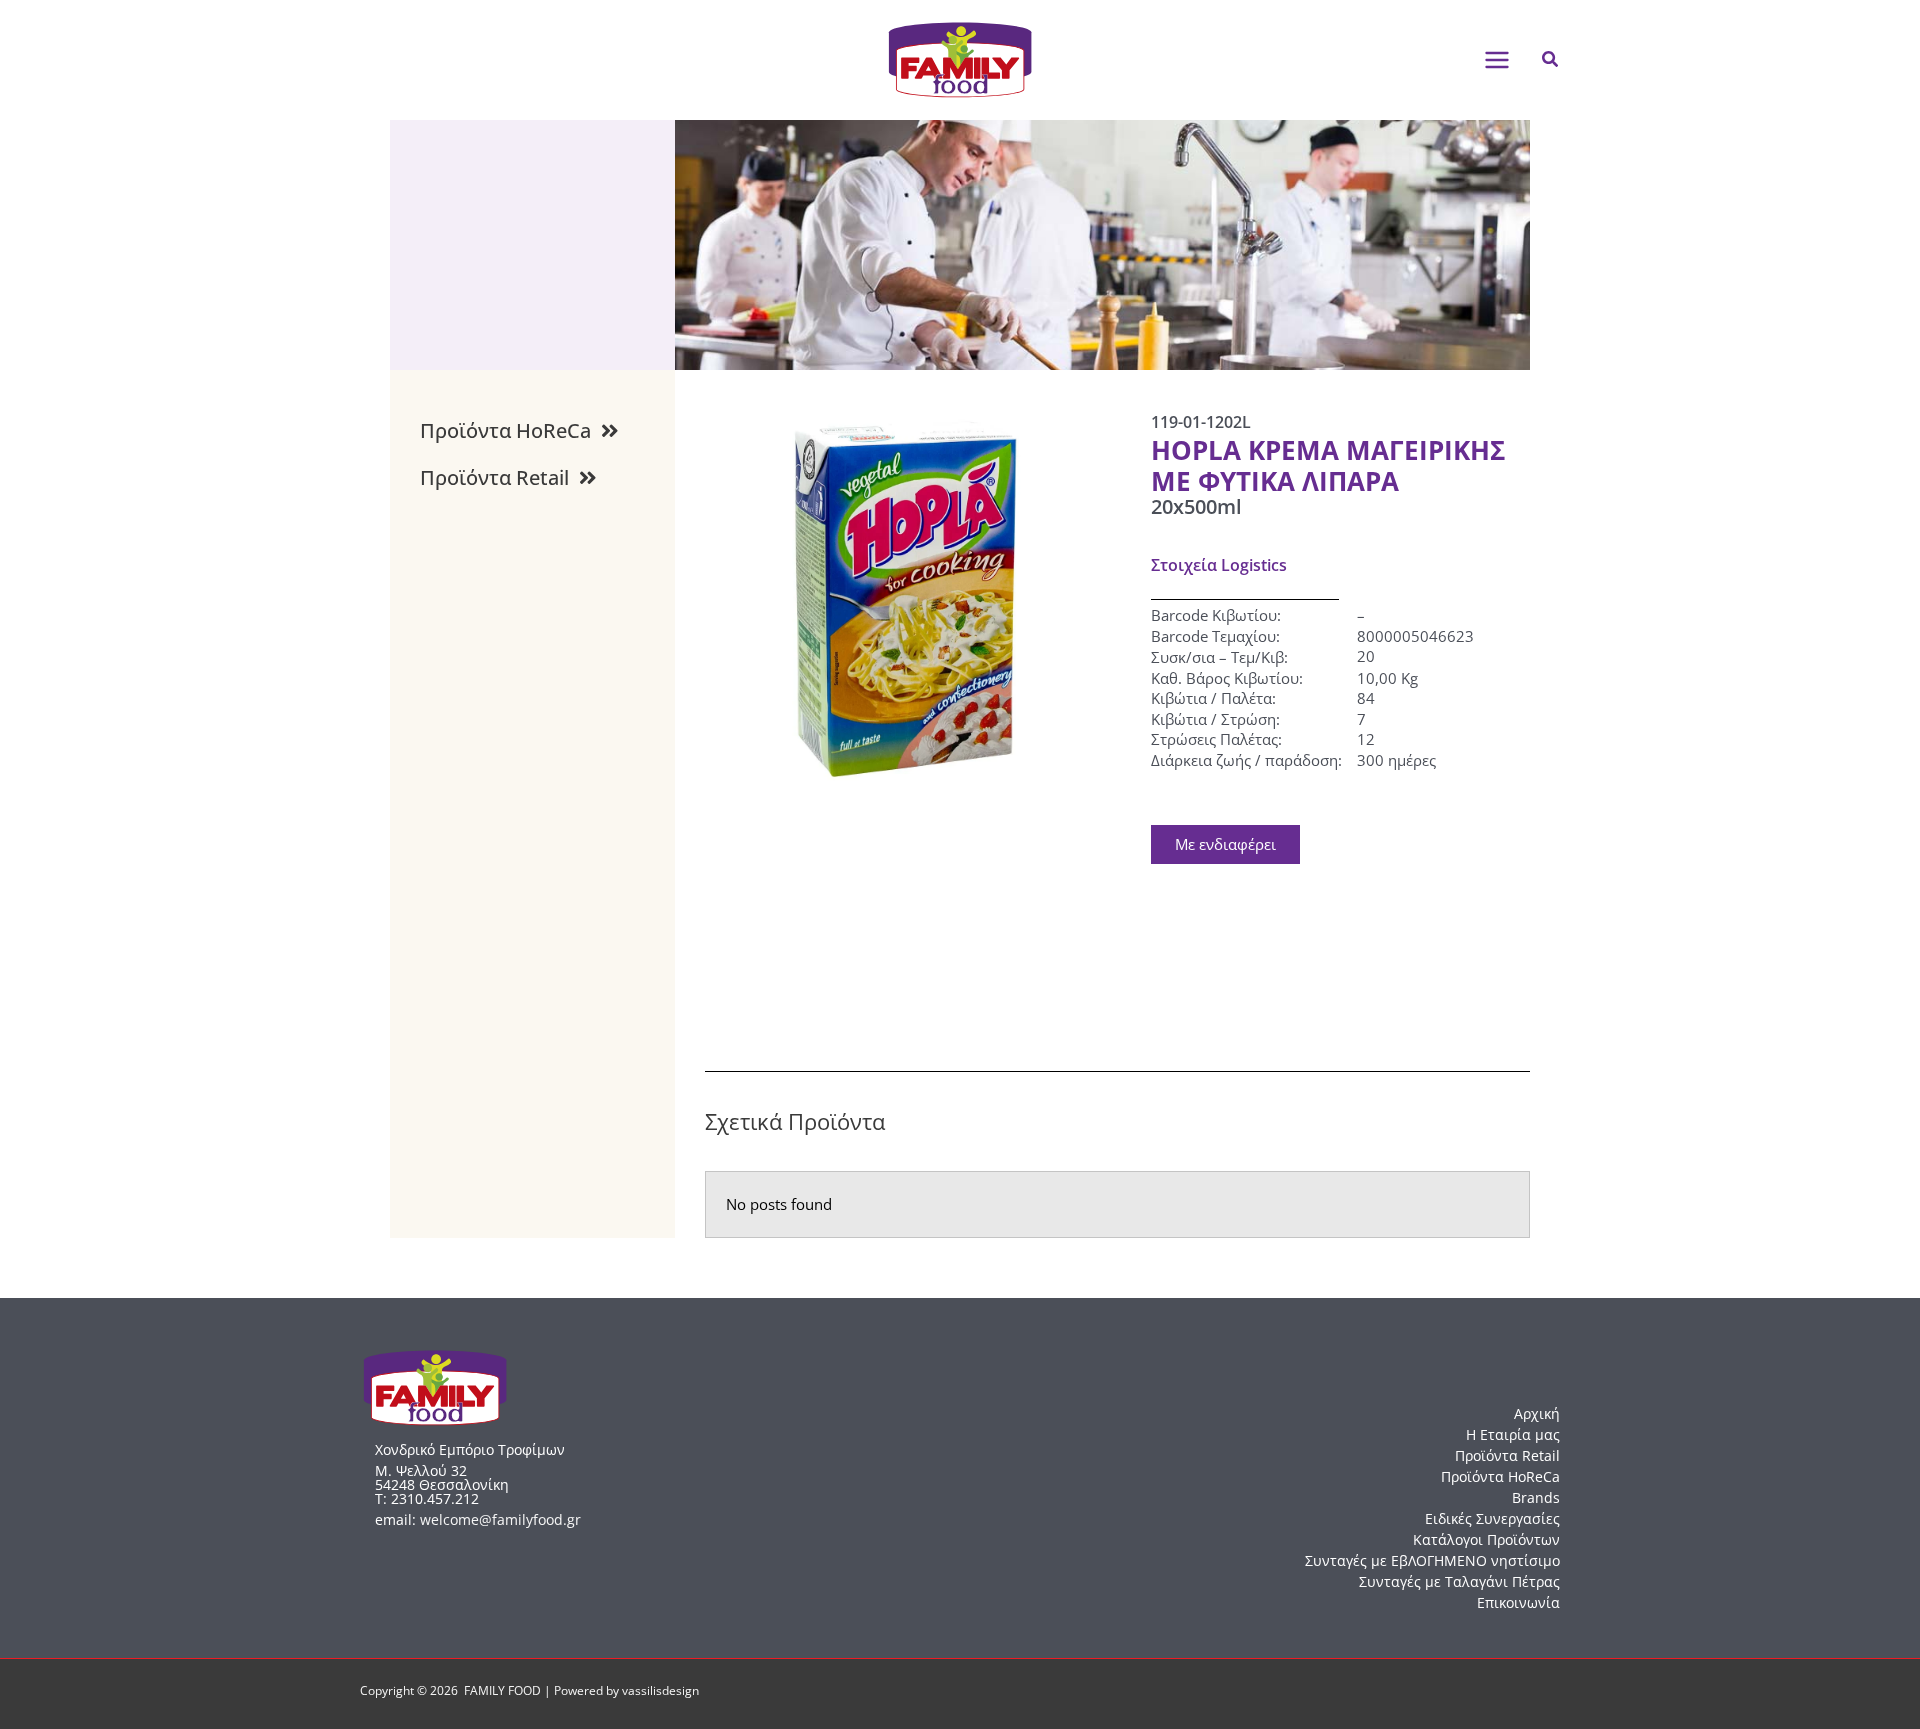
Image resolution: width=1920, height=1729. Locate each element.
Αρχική (1537, 1413)
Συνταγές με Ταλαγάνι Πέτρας (1459, 1581)
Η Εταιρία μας (1513, 1434)
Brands (1536, 1497)
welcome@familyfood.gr (500, 1519)
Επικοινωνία (1518, 1602)
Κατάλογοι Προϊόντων (1486, 1539)
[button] (1551, 60)
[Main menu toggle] (1496, 59)
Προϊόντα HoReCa (1500, 1476)
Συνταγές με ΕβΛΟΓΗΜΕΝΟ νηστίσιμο (1432, 1560)
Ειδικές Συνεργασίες (1492, 1518)
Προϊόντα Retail (1507, 1455)
